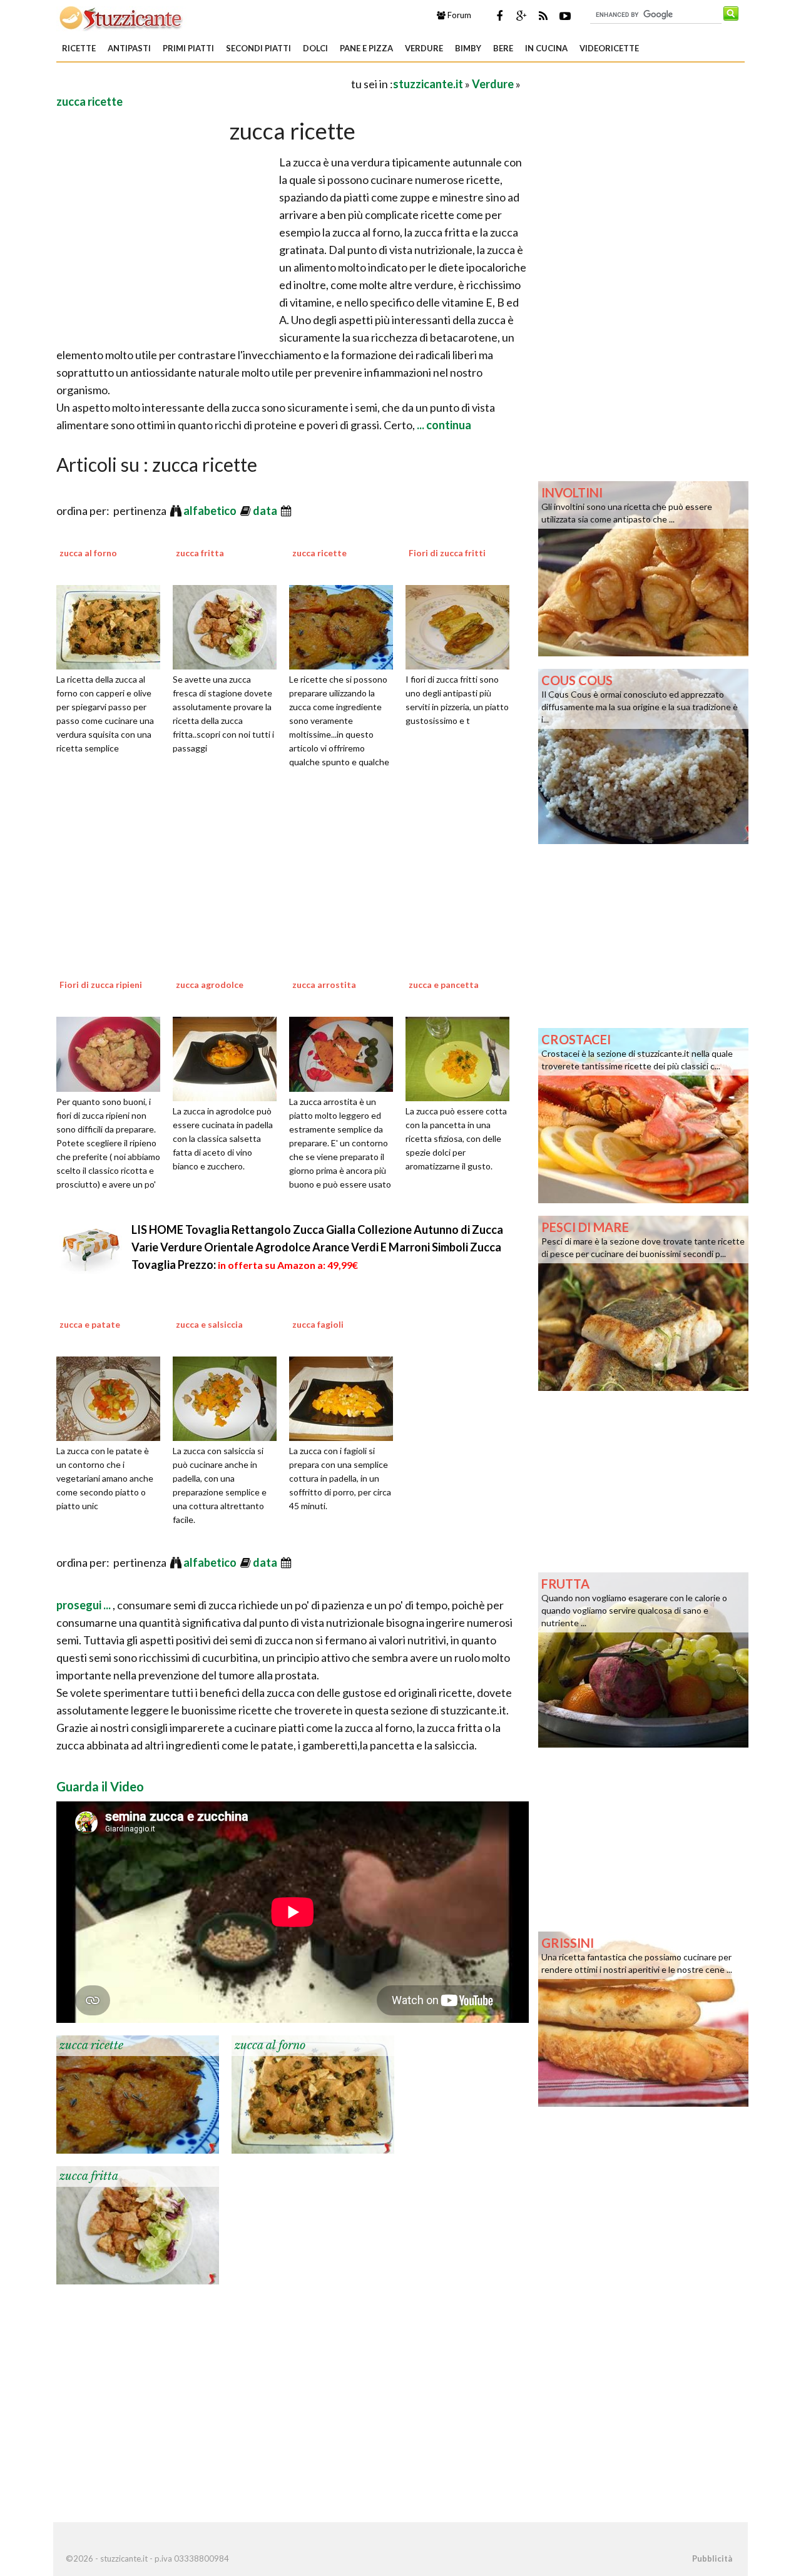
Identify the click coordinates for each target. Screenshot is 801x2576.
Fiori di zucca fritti (447, 553)
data (266, 511)
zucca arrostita (324, 985)
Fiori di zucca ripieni (101, 985)
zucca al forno (88, 553)
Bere (503, 48)
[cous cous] (643, 755)
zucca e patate (90, 1324)
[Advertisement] (203, 84)
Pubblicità (712, 2558)
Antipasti (129, 48)
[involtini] (643, 568)
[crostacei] (643, 1114)
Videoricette (609, 48)
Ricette (79, 48)
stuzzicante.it (428, 84)
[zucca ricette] (345, 626)
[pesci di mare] (643, 1302)
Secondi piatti (258, 48)
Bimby (468, 48)
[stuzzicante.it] (122, 18)
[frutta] (643, 1659)
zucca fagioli (318, 1324)
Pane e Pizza (366, 48)
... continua (443, 425)
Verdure (424, 48)
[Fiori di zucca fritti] (462, 626)
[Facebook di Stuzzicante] (499, 16)
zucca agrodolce (210, 985)
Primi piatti (188, 48)
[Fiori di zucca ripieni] (113, 1052)
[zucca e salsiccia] (229, 1397)
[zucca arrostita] (345, 1052)
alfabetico (211, 511)
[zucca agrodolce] (229, 1057)
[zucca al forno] (113, 626)
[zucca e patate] (113, 1397)
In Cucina (546, 48)
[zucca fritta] (229, 626)
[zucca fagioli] (345, 1397)
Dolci (315, 48)
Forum (458, 15)
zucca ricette (89, 101)
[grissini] (643, 2018)
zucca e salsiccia (209, 1324)
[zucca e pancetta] (462, 1057)
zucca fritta (200, 553)
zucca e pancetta (444, 985)
